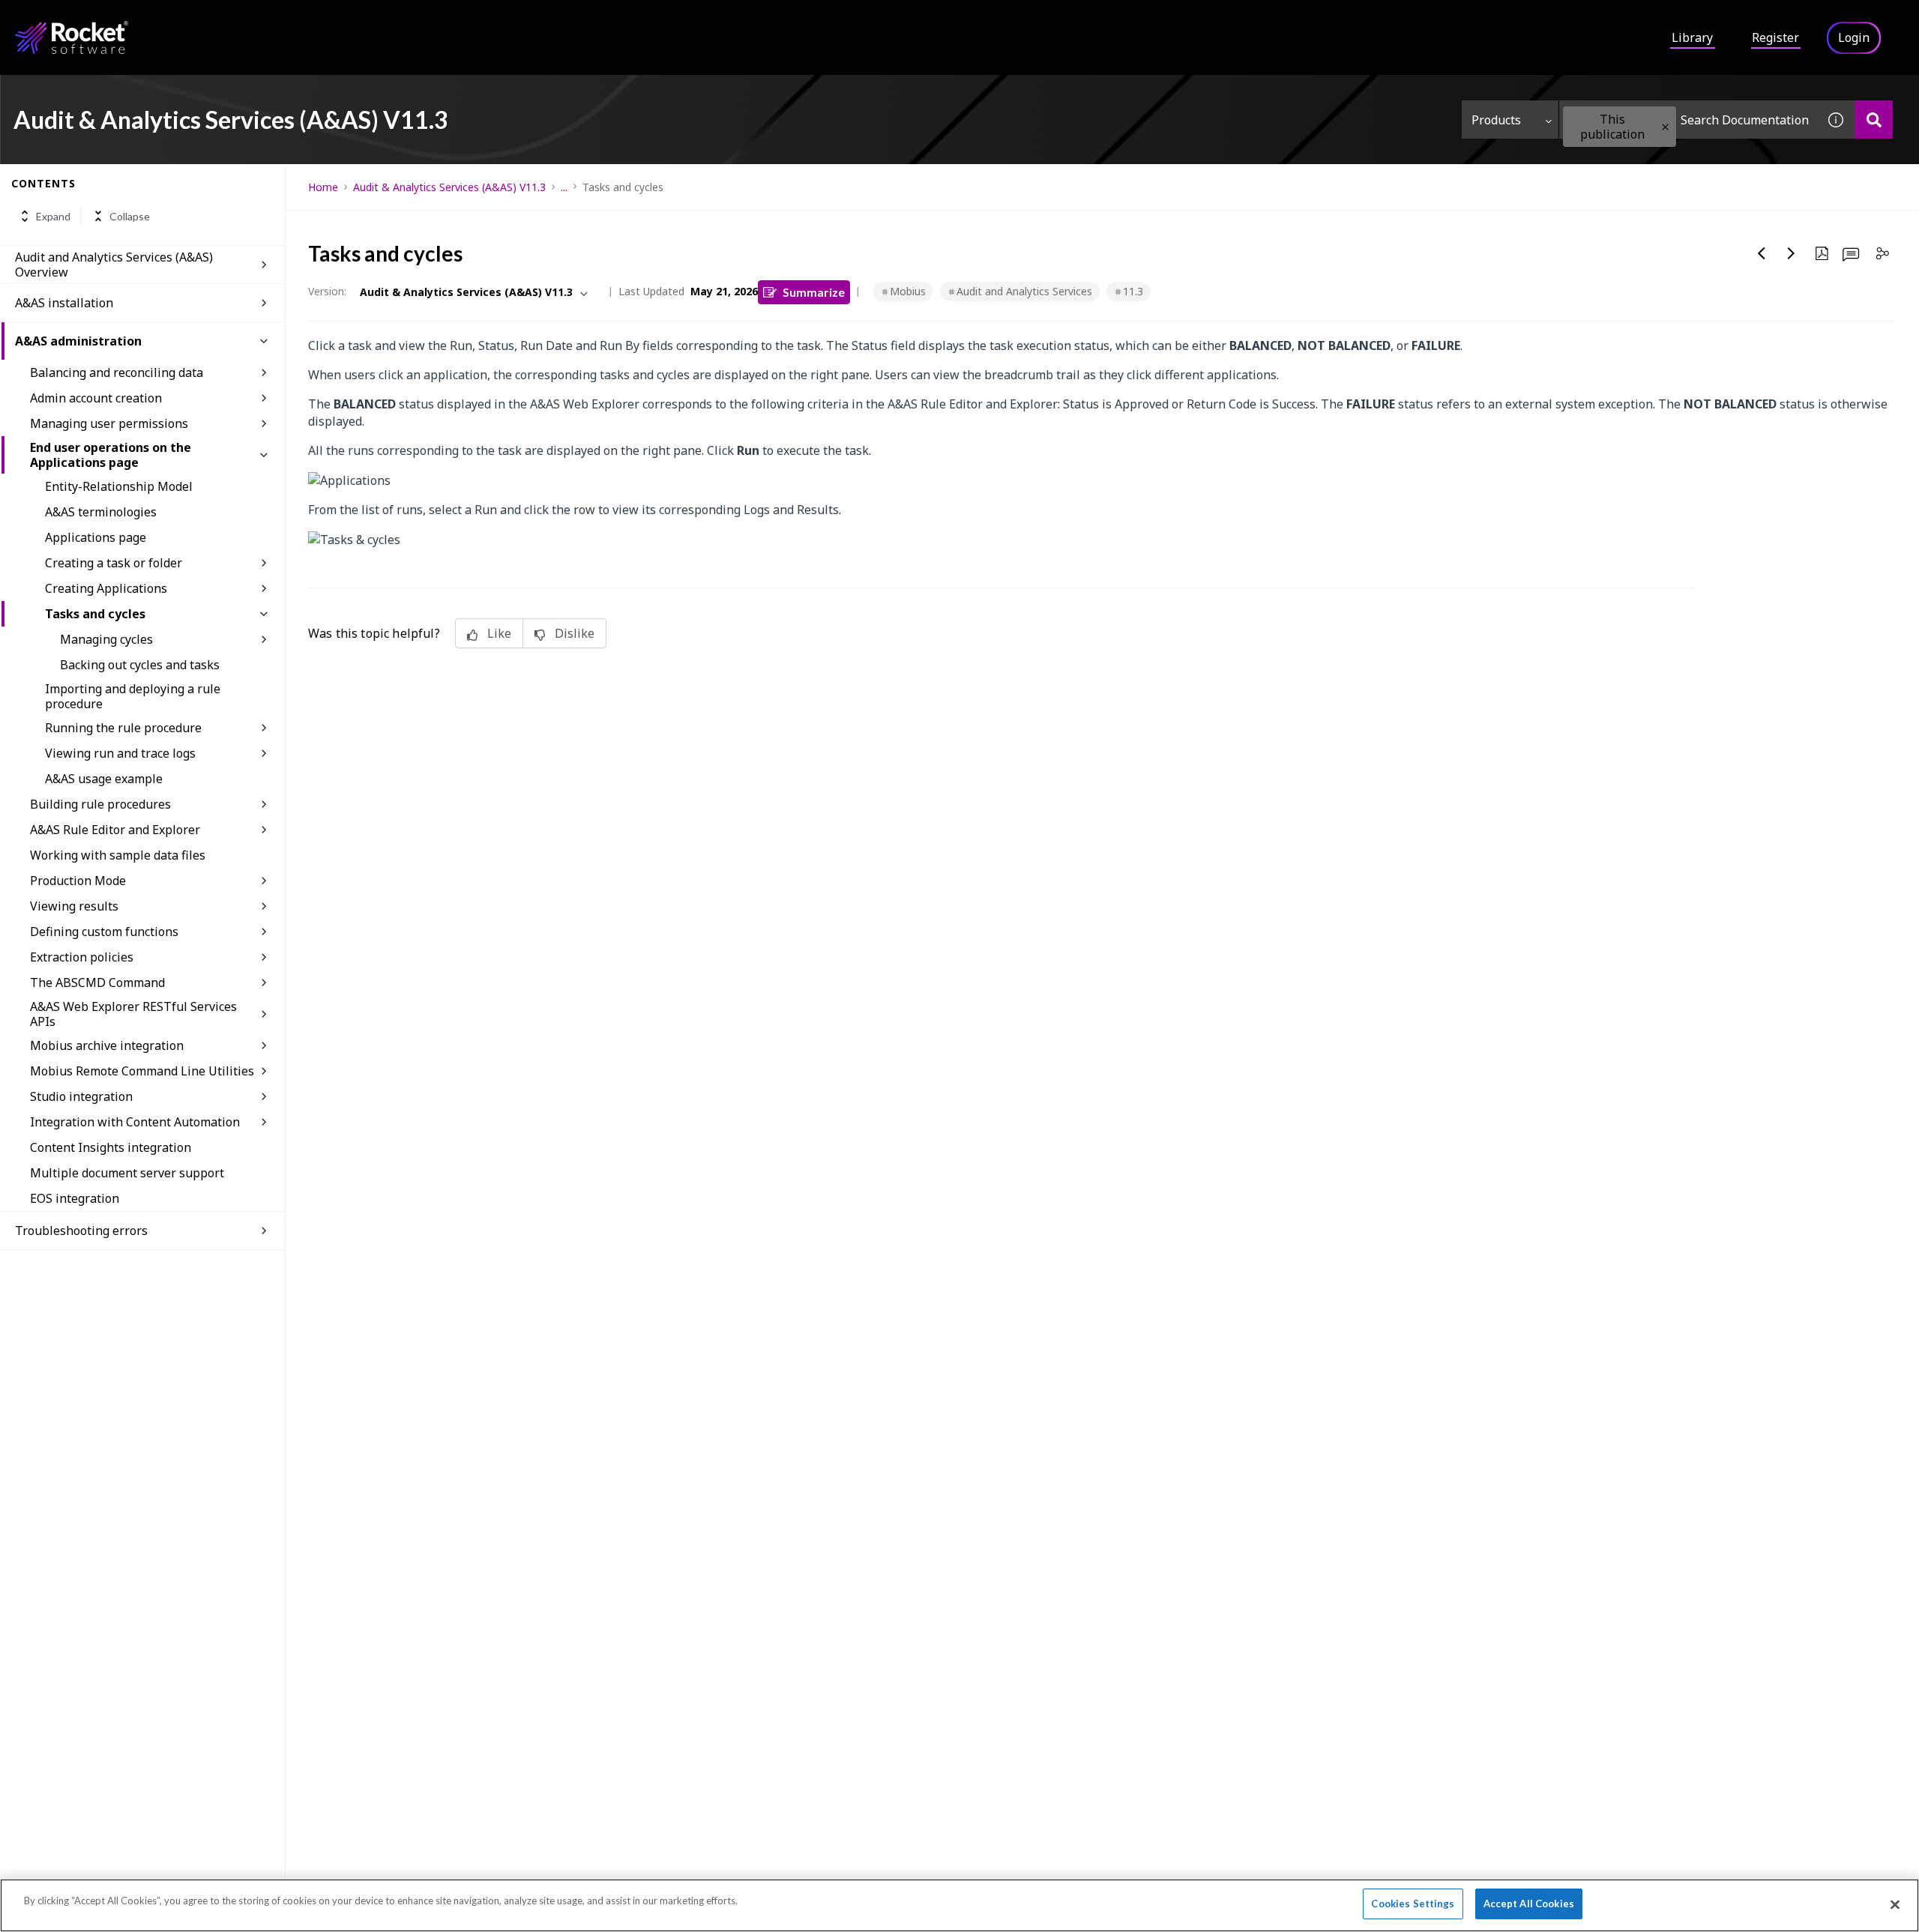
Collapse (130, 216)
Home (323, 187)
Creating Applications (106, 588)
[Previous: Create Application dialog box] (1762, 253)
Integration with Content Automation (135, 1122)
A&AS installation (64, 303)
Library (1692, 37)
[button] (1665, 127)
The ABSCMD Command (97, 982)
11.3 (1133, 291)
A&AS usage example (104, 779)
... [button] (564, 187)
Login (1854, 37)
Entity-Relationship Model (119, 486)
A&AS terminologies (101, 512)
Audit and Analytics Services (1024, 291)
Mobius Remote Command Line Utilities (142, 1071)
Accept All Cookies (1529, 1904)
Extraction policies (82, 957)
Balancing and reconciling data (117, 372)
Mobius (908, 291)
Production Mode (78, 881)
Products (1496, 120)
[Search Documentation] (1874, 120)
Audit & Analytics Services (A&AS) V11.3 (449, 187)
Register (1775, 37)
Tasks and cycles (95, 614)
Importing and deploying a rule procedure (133, 696)
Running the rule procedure (123, 728)
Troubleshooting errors (81, 1231)
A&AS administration (78, 341)
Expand (53, 216)
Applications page (96, 537)
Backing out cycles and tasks (140, 665)
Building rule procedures (100, 804)
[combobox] (1688, 120)
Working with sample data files (118, 855)
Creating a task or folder (114, 563)
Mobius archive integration (107, 1045)
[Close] (1895, 1904)
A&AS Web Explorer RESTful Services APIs (133, 1014)
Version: (327, 291)
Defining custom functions (104, 932)
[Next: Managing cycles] (1792, 253)
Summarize (814, 292)
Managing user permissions (109, 423)
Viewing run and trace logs (120, 753)
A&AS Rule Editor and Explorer (115, 830)
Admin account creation (96, 398)
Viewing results (74, 906)
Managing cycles (106, 639)
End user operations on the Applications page (111, 455)
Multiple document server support (127, 1173)
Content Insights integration (111, 1147)
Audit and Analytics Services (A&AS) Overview (114, 265)
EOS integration (75, 1198)
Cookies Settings (1413, 1904)
